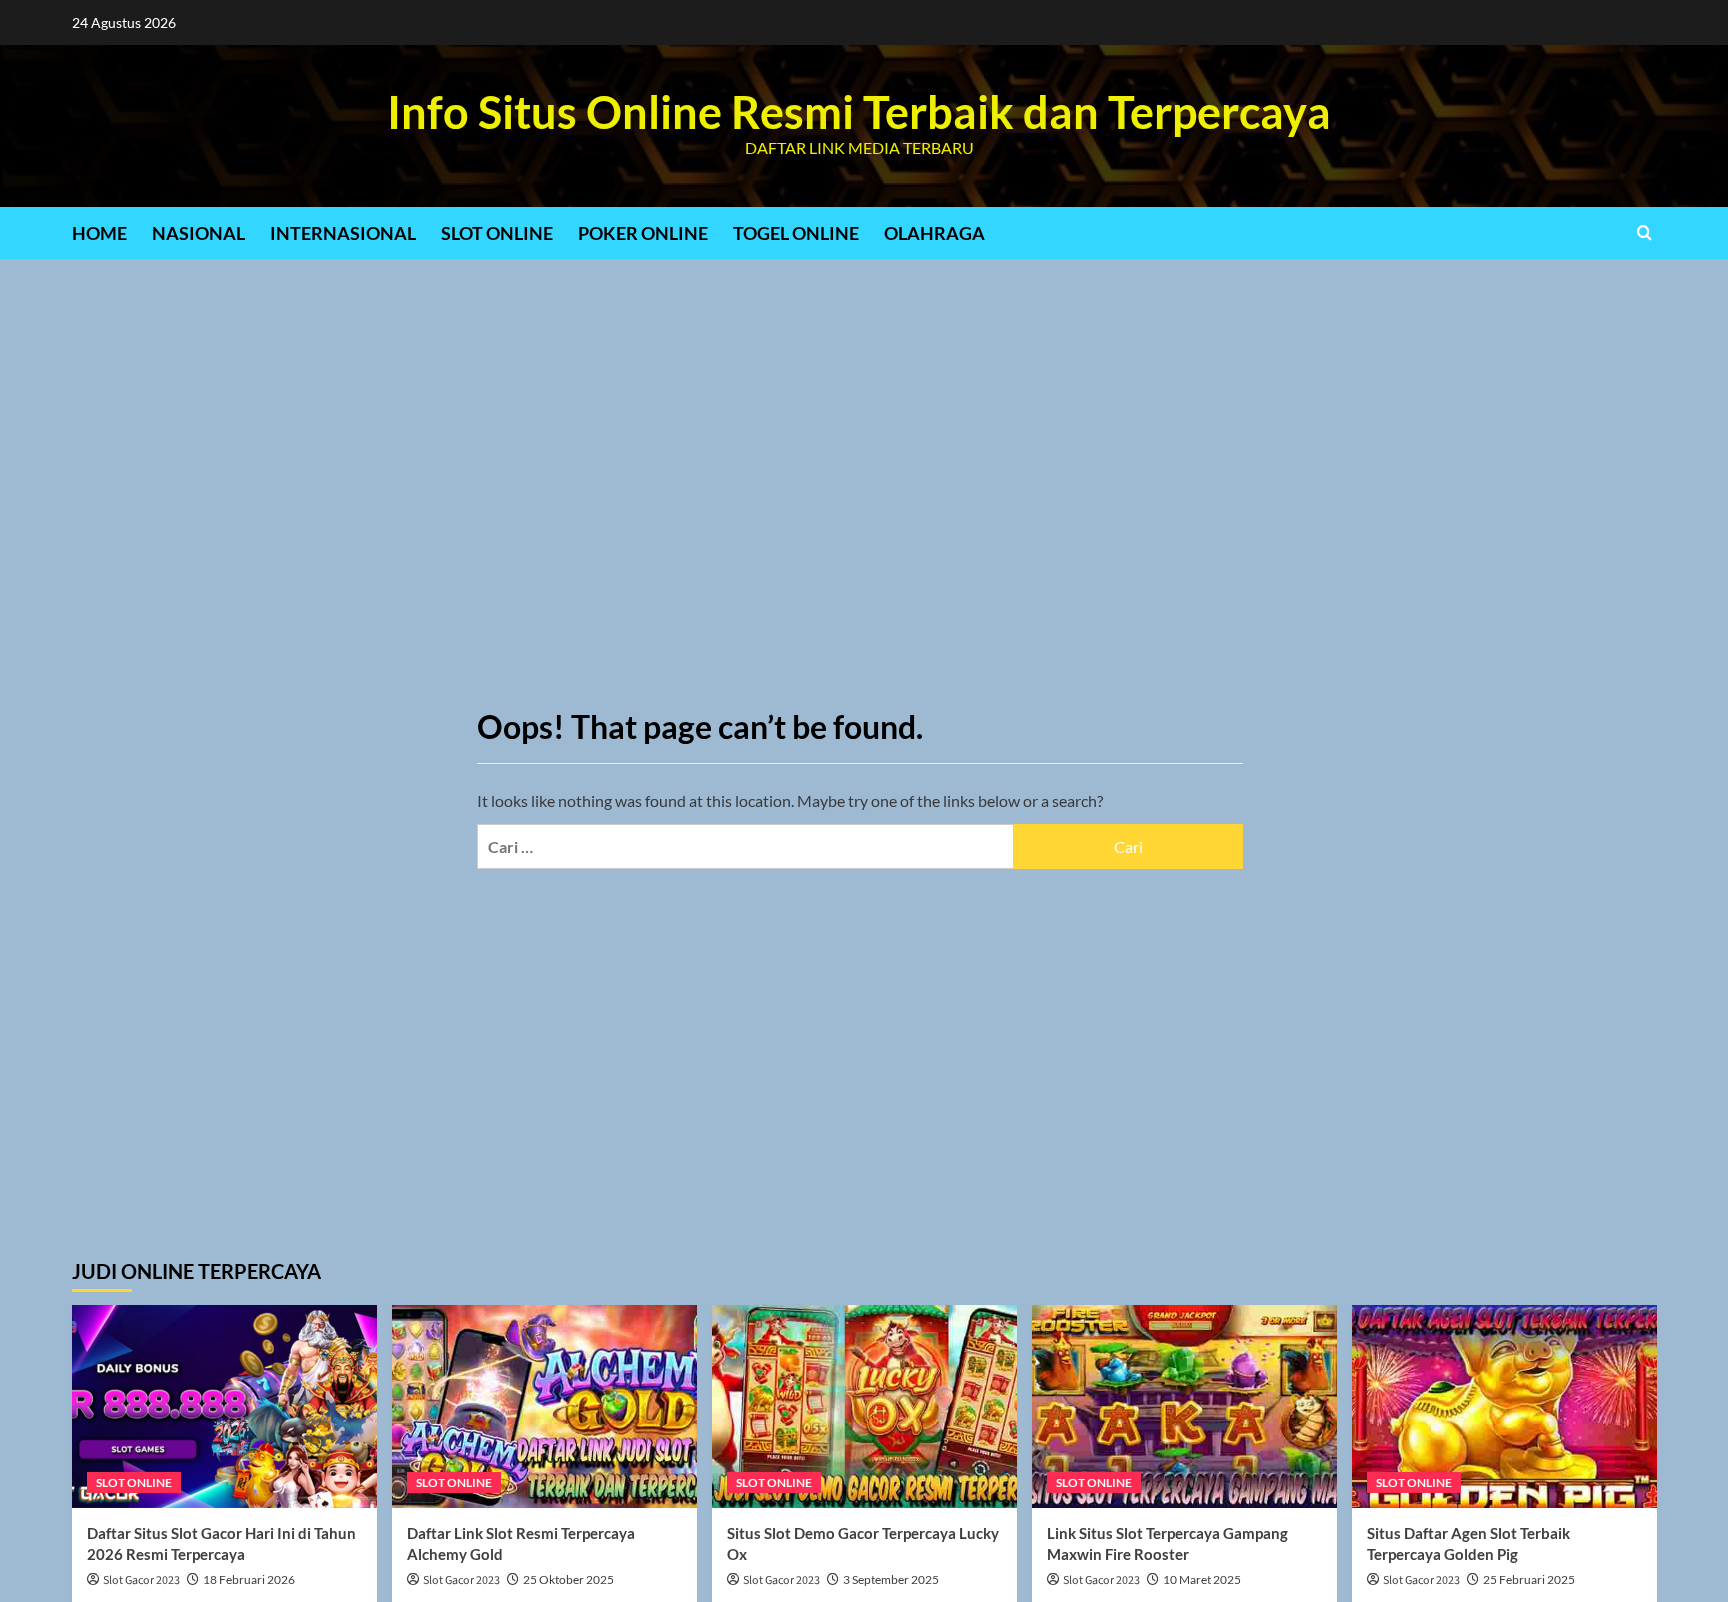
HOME (99, 233)
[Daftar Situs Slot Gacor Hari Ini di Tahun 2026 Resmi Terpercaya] (224, 1406)
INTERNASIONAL (343, 233)
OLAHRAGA (934, 233)
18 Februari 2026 (249, 1579)
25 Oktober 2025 (568, 1579)
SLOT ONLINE (497, 233)
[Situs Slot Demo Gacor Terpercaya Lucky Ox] (864, 1406)
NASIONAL (198, 233)
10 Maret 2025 (1202, 1579)
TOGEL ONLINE (796, 233)
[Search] (1644, 232)
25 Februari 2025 (1529, 1579)
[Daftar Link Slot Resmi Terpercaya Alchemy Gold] (544, 1406)
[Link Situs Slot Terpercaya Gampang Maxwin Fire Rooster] (1184, 1406)
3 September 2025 (891, 1579)
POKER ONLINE (643, 233)
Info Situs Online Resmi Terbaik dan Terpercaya (859, 112)
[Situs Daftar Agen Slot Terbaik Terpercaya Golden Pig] (1504, 1406)
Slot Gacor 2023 (141, 1580)
